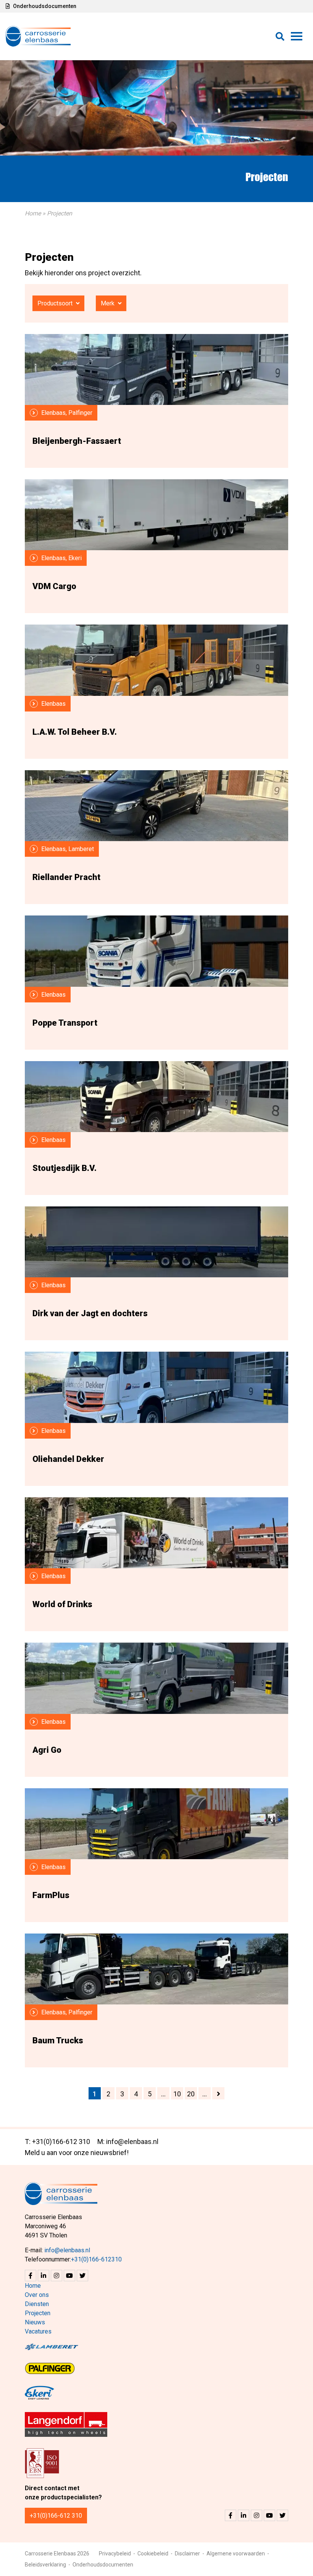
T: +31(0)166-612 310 (57, 2142)
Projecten (38, 2313)
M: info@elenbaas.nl (128, 2142)
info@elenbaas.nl (67, 2250)
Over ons (37, 2295)
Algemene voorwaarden (236, 2554)
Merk (108, 303)
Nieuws (35, 2322)
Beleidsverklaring (45, 2565)
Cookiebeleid (153, 2554)
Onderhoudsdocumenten (44, 6)
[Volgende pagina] (218, 2093)
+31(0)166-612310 (96, 2259)
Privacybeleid (115, 2554)
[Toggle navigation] (297, 36)
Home (33, 213)
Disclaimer (187, 2554)
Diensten (37, 2304)
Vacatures (38, 2331)
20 (191, 2094)
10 (177, 2094)
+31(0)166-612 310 (56, 2516)
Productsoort (56, 303)
